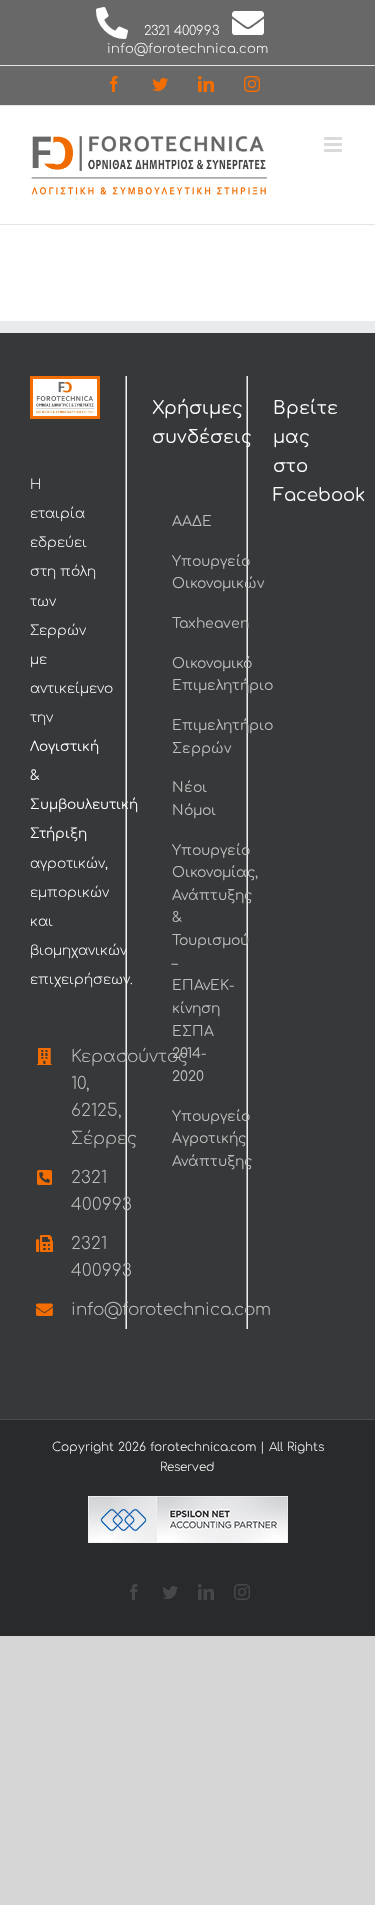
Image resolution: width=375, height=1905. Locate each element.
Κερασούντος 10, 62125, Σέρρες (85, 1097)
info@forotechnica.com (187, 49)
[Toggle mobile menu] (334, 144)
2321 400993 (181, 31)
